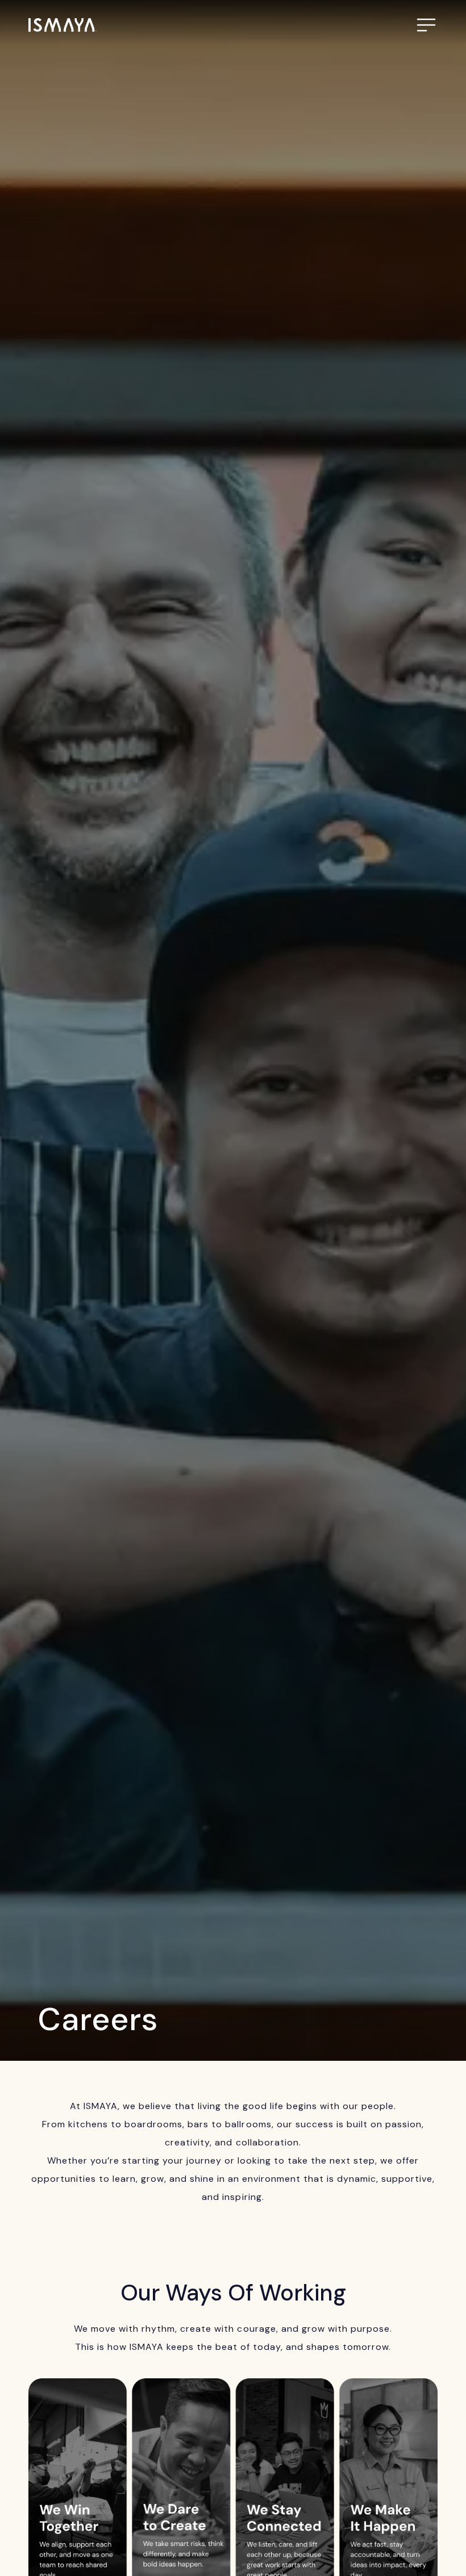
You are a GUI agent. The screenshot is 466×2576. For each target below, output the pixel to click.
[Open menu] (426, 25)
